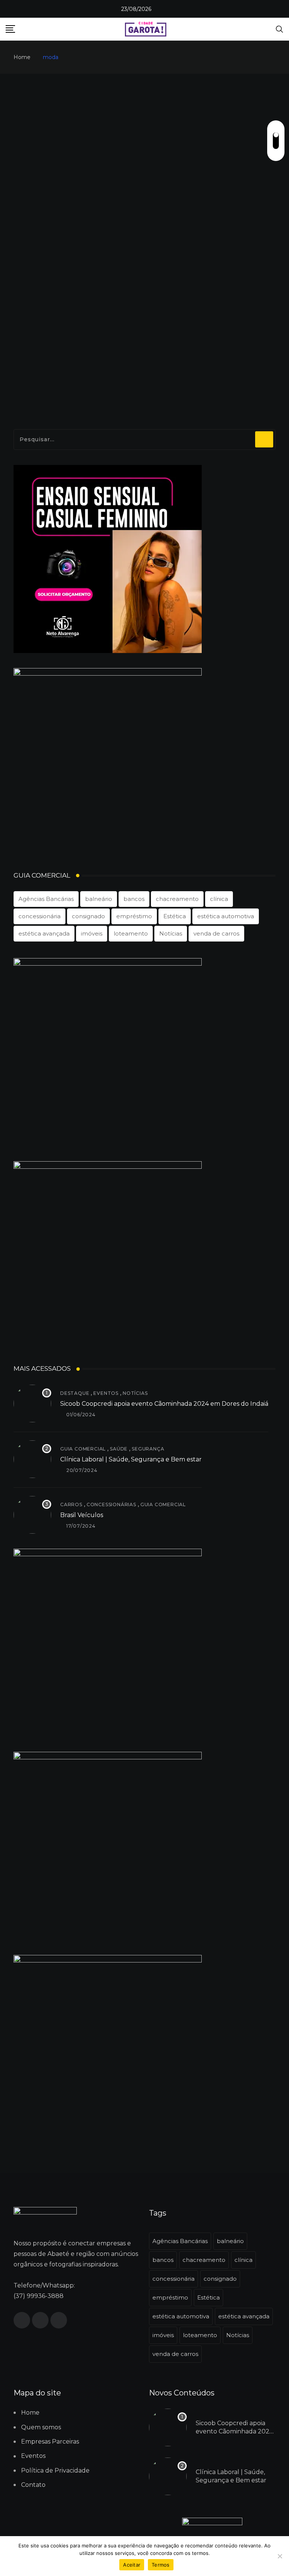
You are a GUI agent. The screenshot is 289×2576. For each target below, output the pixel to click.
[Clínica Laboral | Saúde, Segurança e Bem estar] (32, 1459)
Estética (175, 916)
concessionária (40, 916)
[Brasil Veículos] (32, 1515)
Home (22, 57)
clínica (219, 899)
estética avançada (44, 933)
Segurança (148, 1449)
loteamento (131, 933)
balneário (99, 899)
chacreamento (177, 899)
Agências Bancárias (46, 899)
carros (71, 1504)
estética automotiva (226, 916)
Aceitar (132, 2565)
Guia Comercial (83, 1449)
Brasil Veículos (82, 1515)
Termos (161, 2565)
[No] (280, 2556)
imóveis (92, 933)
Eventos (106, 1393)
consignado (88, 916)
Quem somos (41, 2427)
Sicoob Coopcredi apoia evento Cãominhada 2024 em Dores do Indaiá (164, 1404)
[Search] (280, 29)
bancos (134, 899)
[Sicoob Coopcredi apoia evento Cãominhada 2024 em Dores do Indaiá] (32, 1403)
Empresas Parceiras (50, 2442)
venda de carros (216, 933)
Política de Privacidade (55, 2470)
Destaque (75, 1393)
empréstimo (134, 916)
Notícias (171, 933)
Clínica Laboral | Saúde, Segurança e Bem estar (131, 1459)
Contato (33, 2485)
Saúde (119, 1449)
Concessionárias (111, 1504)
